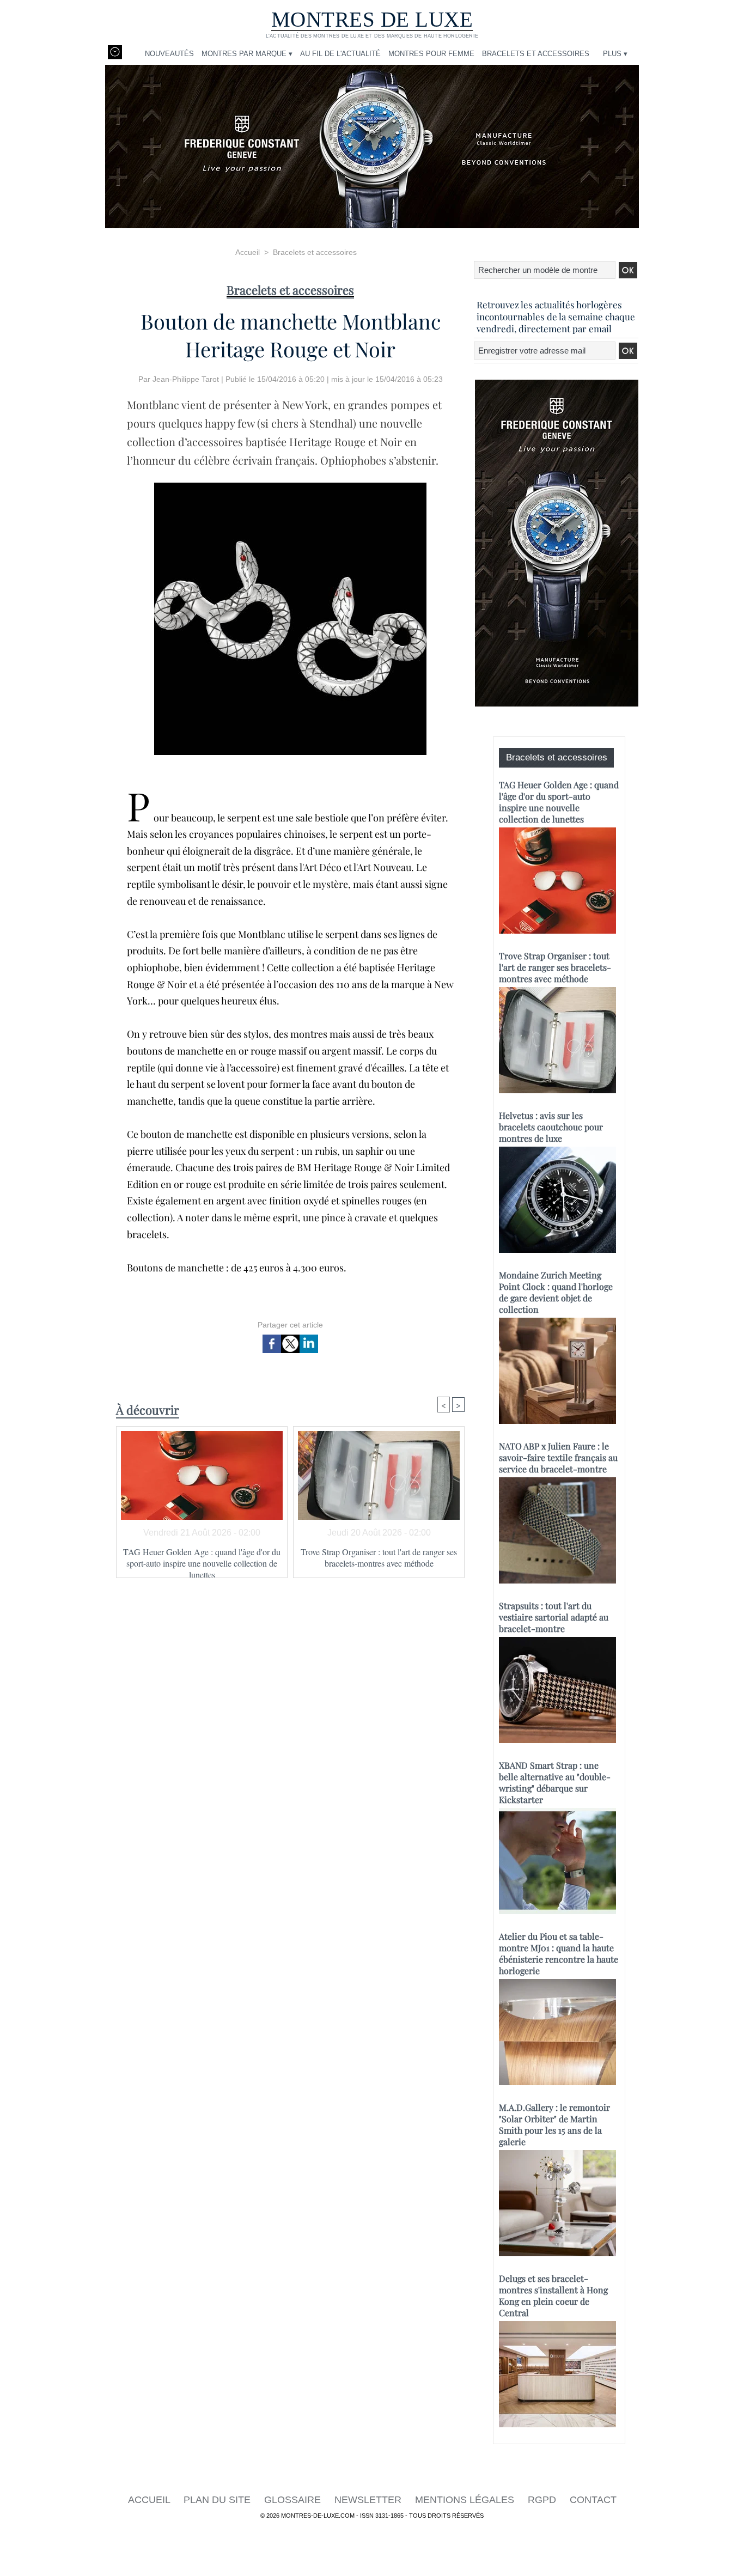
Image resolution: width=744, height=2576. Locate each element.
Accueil (248, 252)
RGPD (543, 2500)
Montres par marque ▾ (247, 54)
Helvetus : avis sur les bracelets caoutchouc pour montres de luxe (551, 1127)
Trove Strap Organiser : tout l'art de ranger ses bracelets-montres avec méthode (379, 1557)
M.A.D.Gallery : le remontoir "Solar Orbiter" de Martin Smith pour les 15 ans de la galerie (554, 2124)
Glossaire (294, 2500)
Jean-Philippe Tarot (186, 379)
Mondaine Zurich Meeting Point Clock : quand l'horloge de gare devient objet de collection (556, 1292)
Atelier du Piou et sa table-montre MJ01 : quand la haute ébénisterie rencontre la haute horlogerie (559, 1953)
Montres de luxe (372, 19)
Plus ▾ (615, 54)
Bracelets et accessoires (536, 54)
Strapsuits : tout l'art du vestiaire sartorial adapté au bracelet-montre (554, 1617)
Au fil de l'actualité (340, 54)
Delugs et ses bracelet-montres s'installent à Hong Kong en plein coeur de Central (553, 2295)
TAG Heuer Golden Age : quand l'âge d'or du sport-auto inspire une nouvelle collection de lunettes (202, 1560)
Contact (593, 2500)
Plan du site (218, 2500)
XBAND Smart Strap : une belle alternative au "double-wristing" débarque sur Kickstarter (555, 1782)
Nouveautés (169, 54)
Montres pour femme (431, 54)
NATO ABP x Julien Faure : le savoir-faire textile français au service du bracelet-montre (558, 1457)
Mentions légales (466, 2500)
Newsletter (369, 2500)
